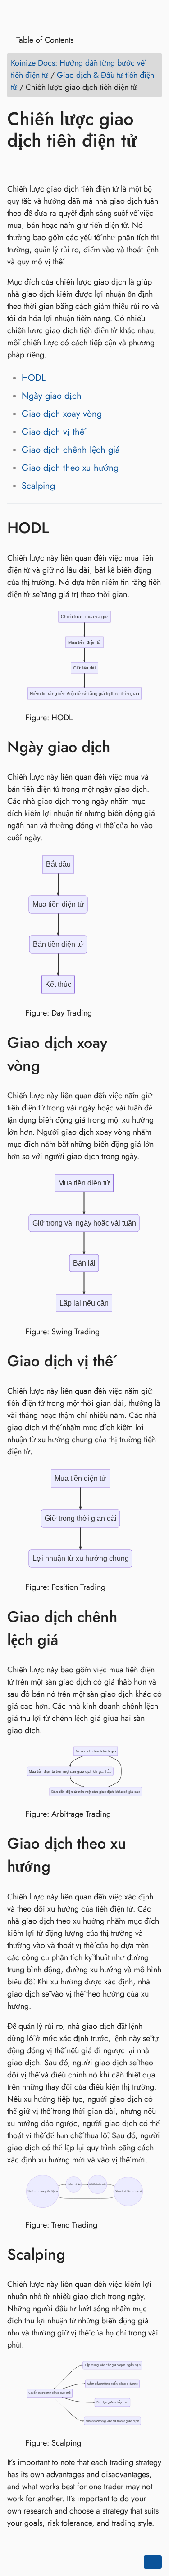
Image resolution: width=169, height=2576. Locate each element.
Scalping (38, 486)
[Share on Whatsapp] (84, 166)
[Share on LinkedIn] (50, 166)
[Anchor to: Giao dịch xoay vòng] (153, 1054)
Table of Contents (44, 40)
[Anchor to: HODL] (62, 528)
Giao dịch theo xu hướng (70, 468)
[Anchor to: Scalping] (79, 2254)
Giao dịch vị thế (53, 432)
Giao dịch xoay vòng (62, 414)
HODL (34, 378)
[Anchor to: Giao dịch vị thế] (126, 1361)
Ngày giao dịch (52, 396)
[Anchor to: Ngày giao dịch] (123, 747)
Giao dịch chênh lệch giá (71, 450)
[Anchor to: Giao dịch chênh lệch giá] (153, 1628)
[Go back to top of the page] (153, 2562)
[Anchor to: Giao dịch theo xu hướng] (153, 1855)
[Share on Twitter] (33, 166)
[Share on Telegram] (101, 166)
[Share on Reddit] (67, 166)
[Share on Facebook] (16, 166)
